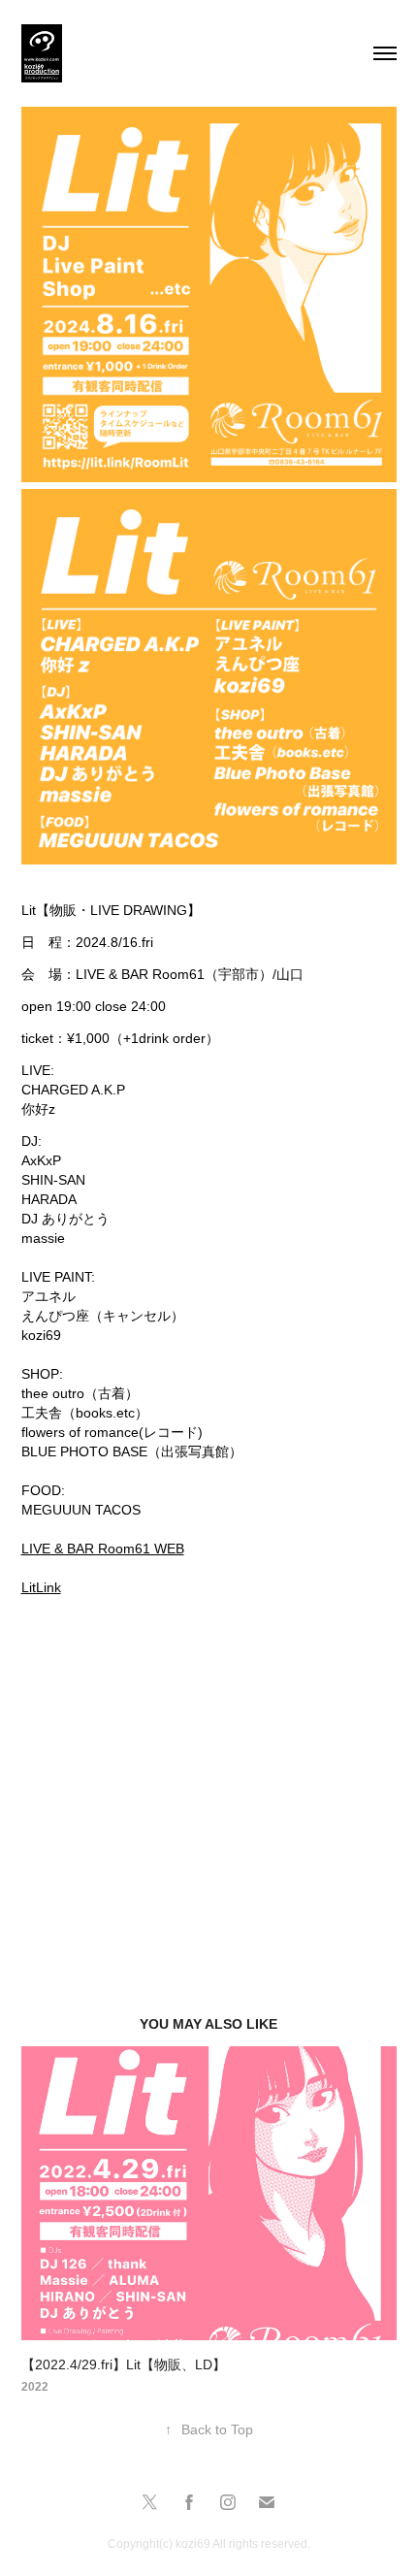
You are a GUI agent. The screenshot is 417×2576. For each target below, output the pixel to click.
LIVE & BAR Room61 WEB (103, 1549)
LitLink (41, 1587)
